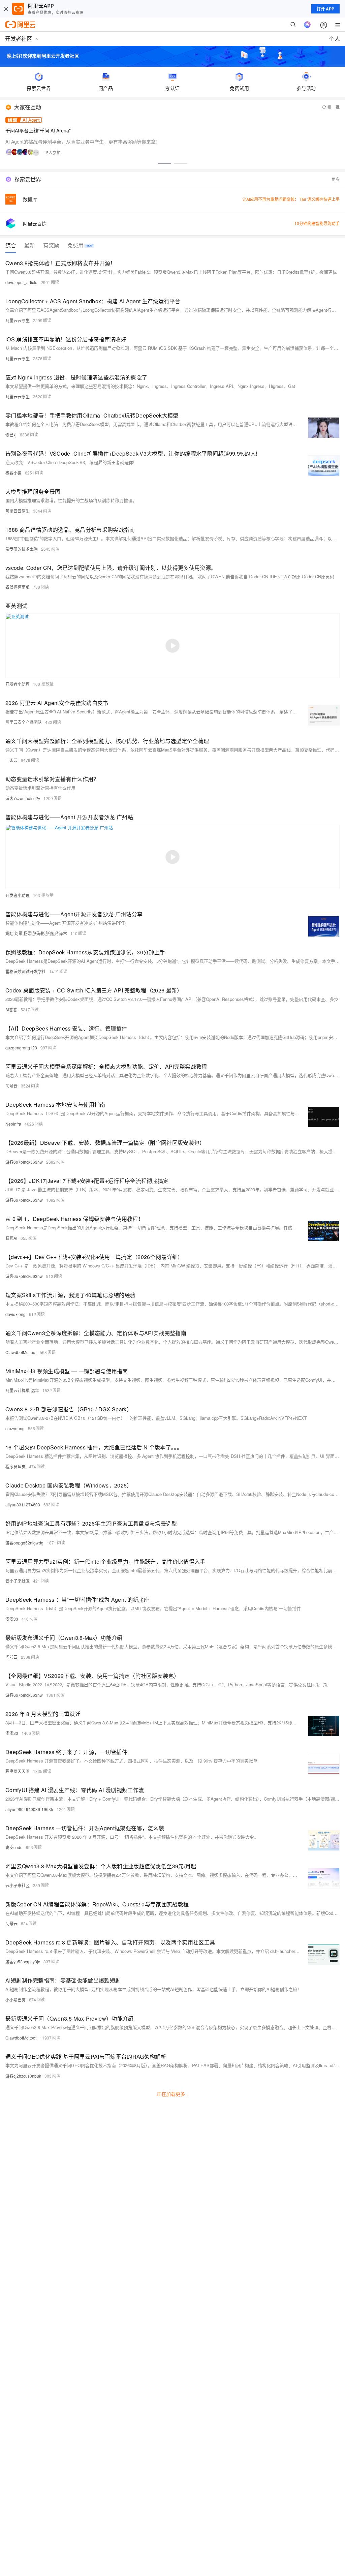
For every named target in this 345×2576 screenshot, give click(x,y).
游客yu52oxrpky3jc (23, 1961)
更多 (336, 179)
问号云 (11, 1086)
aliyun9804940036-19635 (29, 1809)
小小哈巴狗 (15, 2000)
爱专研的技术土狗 (22, 549)
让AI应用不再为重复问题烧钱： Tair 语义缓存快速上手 (291, 199)
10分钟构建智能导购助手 (317, 223)
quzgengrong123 (21, 1048)
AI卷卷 (11, 1009)
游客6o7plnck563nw (24, 1162)
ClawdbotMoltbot (21, 1352)
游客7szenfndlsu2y (23, 798)
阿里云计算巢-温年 (22, 1390)
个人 (335, 39)
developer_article (21, 282)
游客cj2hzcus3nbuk (23, 2076)
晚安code (14, 1847)
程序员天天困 (18, 1771)
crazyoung (15, 1428)
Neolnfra (13, 1124)
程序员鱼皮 (15, 1466)
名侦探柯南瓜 (18, 587)
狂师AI (11, 1238)
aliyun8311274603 (23, 1505)
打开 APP (325, 9)
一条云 (11, 760)
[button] (164, 163)
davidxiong (15, 1314)
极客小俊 (13, 473)
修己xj (11, 435)
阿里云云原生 (18, 320)
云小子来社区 (18, 1581)
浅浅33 (12, 1619)
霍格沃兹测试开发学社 (26, 971)
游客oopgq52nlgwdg (24, 1543)
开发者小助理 (18, 684)
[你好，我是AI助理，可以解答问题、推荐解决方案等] (307, 25)
